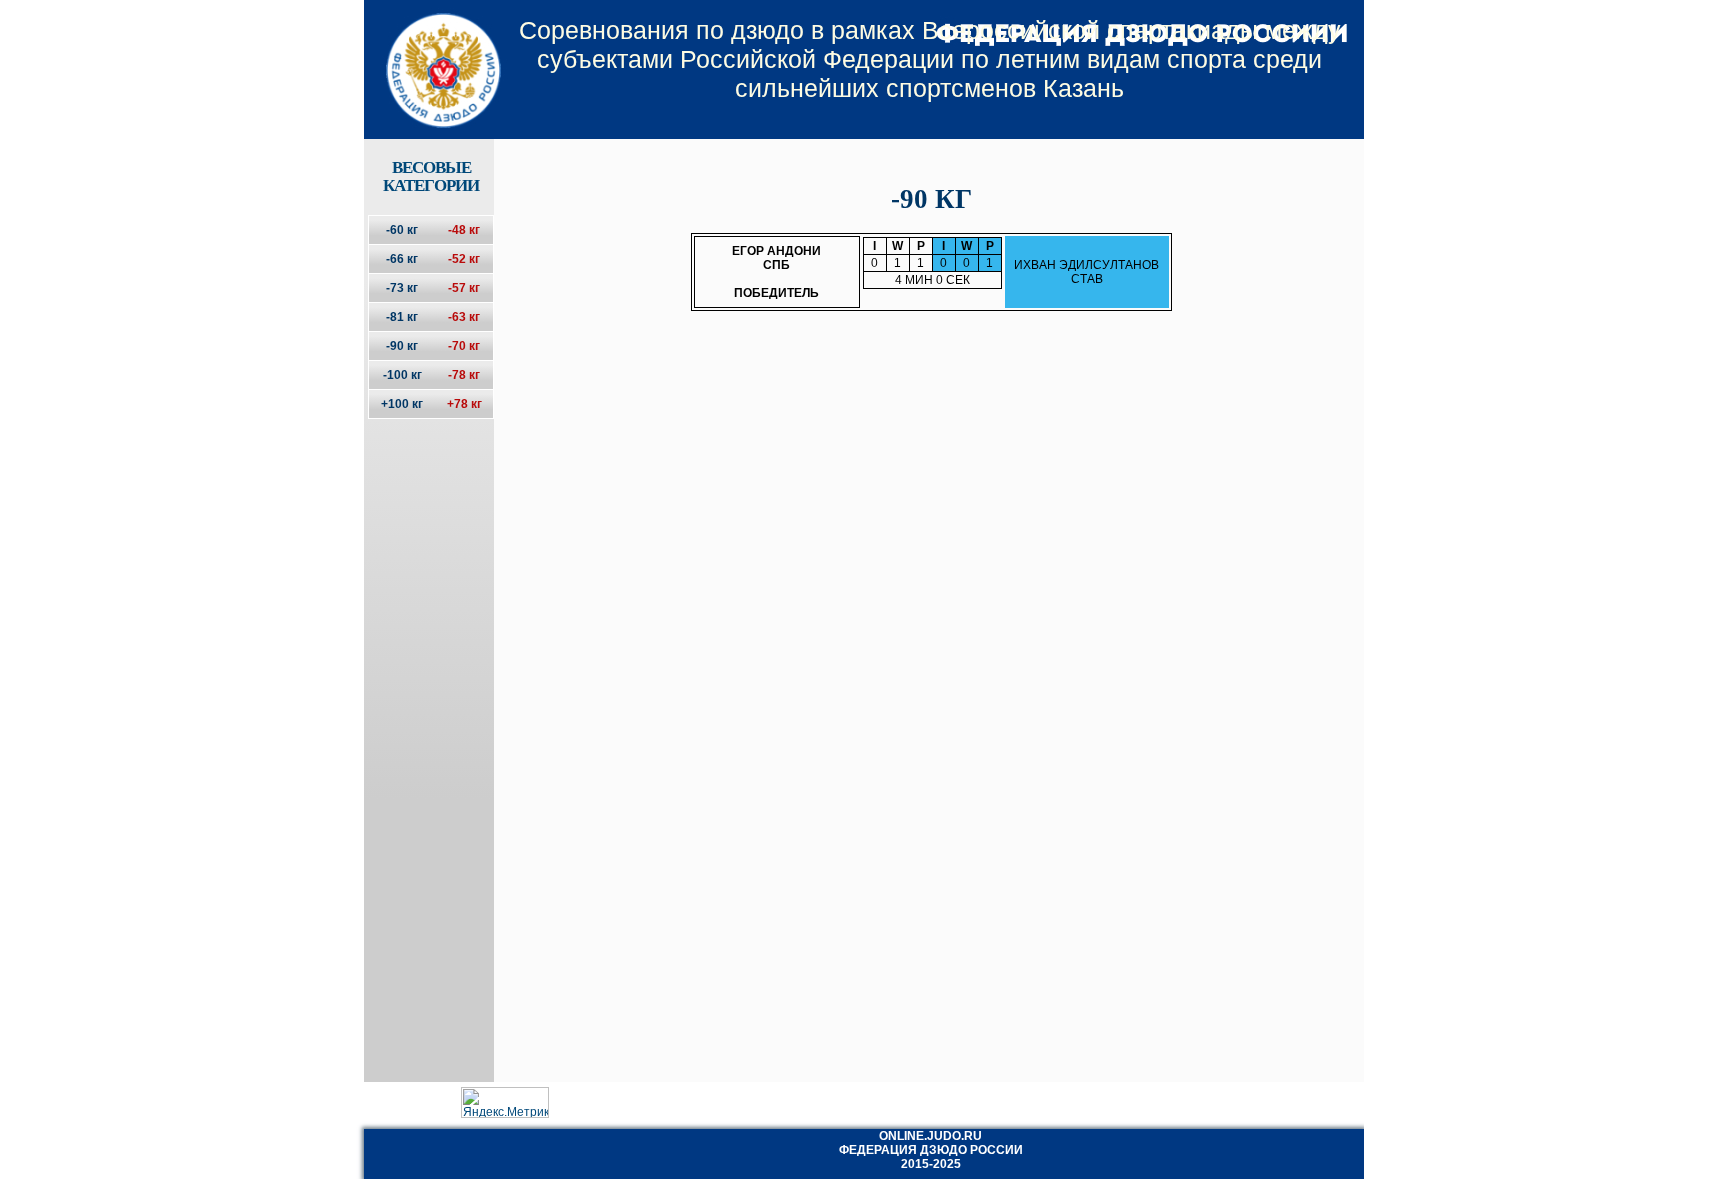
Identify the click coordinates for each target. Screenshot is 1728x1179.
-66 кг (402, 259)
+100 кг (402, 404)
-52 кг (464, 259)
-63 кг (464, 317)
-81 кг (402, 317)
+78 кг (464, 404)
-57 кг (464, 288)
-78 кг (464, 375)
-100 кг (402, 375)
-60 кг (402, 230)
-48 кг (464, 230)
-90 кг (402, 346)
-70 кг (464, 346)
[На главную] (430, 53)
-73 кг (402, 288)
